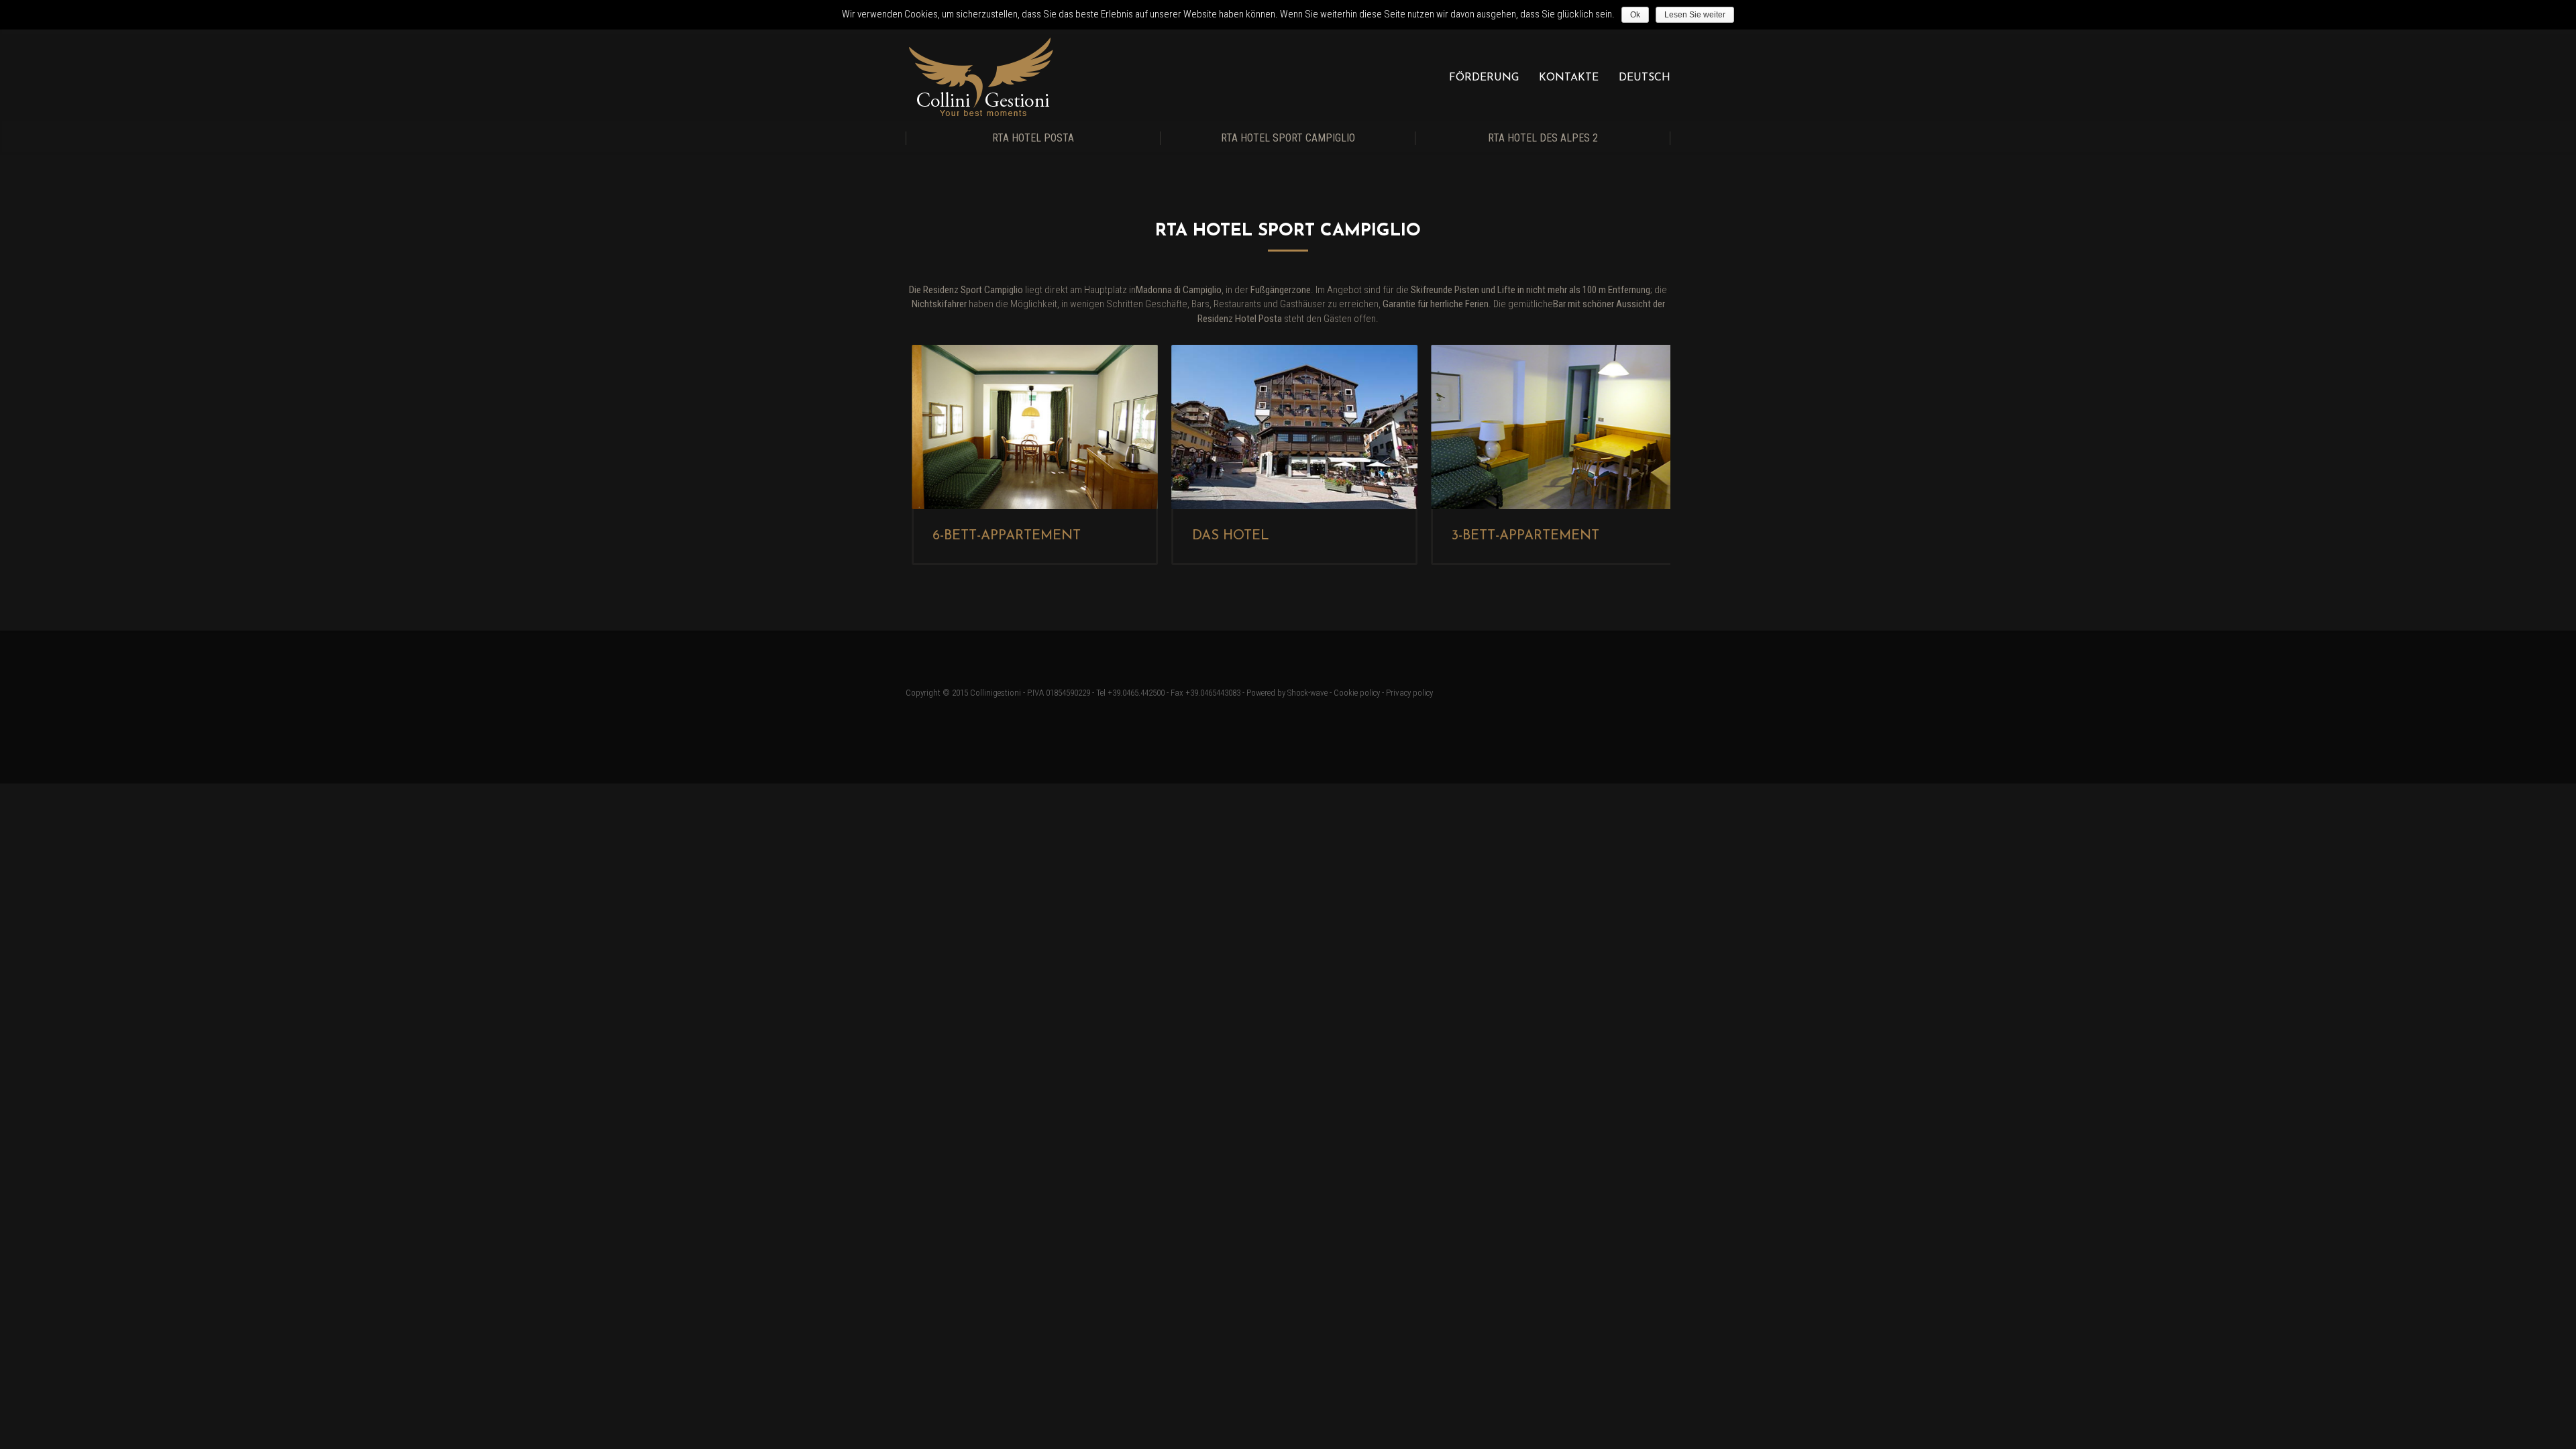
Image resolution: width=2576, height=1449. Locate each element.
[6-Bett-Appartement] (1029, 427)
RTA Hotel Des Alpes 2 (1543, 138)
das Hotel (1225, 536)
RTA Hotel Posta (1033, 138)
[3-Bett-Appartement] (1547, 427)
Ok (1635, 15)
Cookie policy (1357, 693)
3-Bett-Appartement (1519, 536)
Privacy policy (1409, 693)
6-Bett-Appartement (1001, 536)
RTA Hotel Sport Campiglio (1288, 138)
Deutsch (1645, 78)
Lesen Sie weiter (1695, 15)
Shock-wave (1307, 693)
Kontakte (1569, 78)
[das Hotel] (1288, 427)
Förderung (1484, 78)
